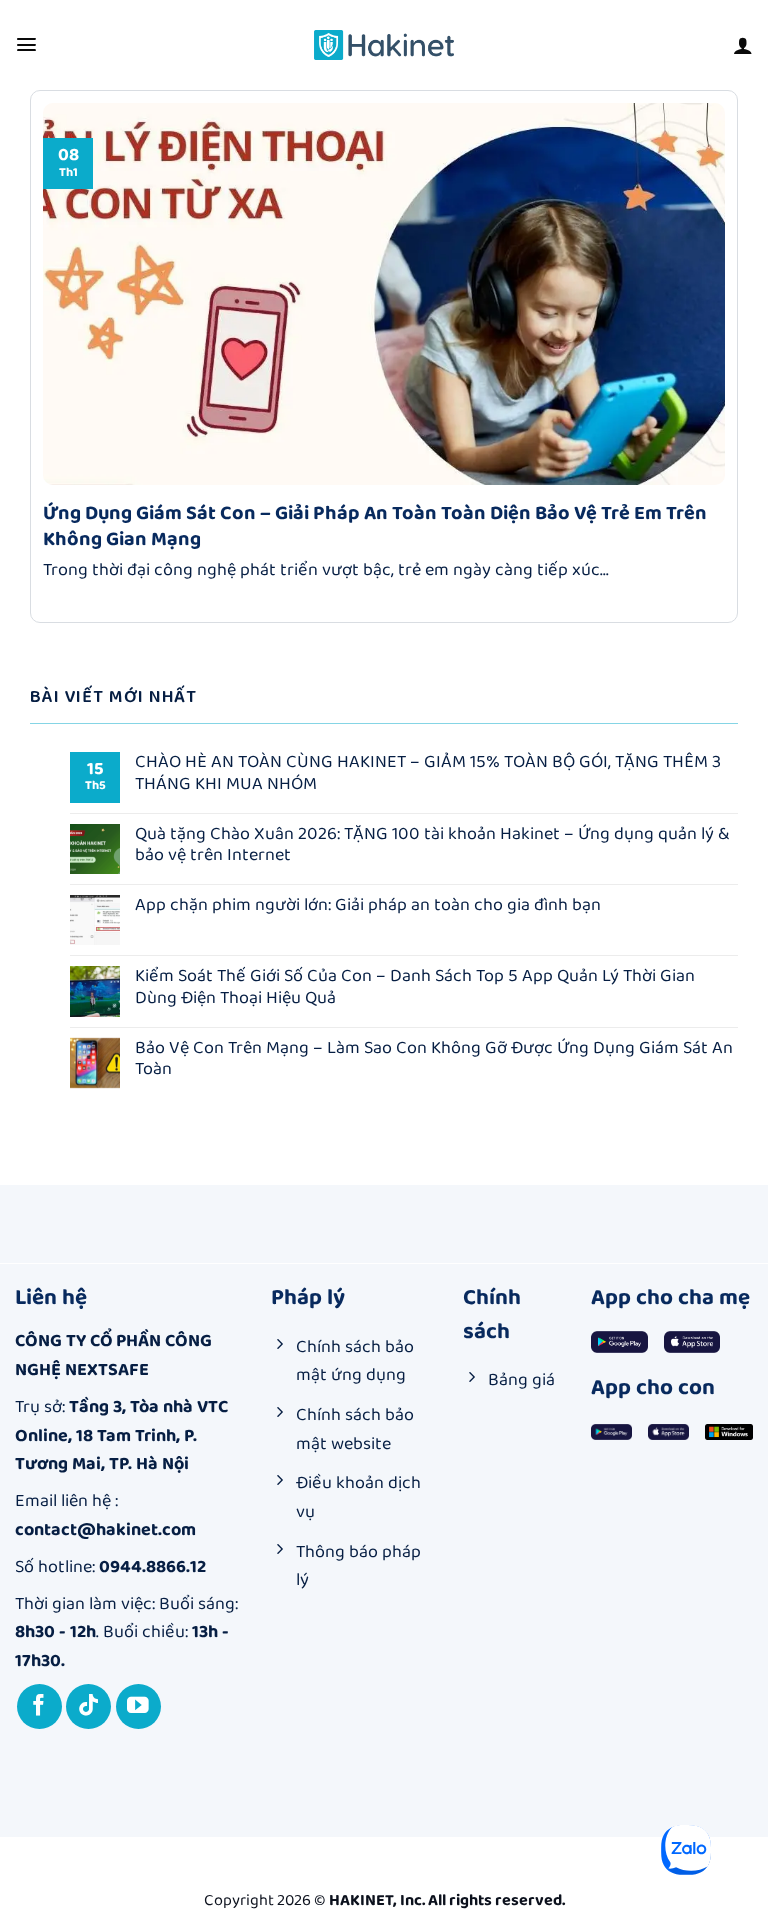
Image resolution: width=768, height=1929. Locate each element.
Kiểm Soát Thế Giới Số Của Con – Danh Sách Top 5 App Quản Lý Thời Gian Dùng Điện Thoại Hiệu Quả (415, 987)
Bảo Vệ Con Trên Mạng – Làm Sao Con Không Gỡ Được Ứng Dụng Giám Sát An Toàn (434, 1059)
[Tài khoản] (743, 45)
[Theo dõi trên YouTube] (138, 1706)
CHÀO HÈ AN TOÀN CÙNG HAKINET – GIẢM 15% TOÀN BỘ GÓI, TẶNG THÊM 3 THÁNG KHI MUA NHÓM (428, 773)
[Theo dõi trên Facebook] (39, 1706)
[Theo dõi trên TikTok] (88, 1706)
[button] (26, 44)
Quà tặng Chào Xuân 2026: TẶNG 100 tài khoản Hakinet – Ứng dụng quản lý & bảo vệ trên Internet (432, 845)
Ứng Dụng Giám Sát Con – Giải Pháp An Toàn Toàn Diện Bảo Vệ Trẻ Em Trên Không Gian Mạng (375, 526)
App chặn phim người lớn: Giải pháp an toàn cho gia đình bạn (368, 906)
